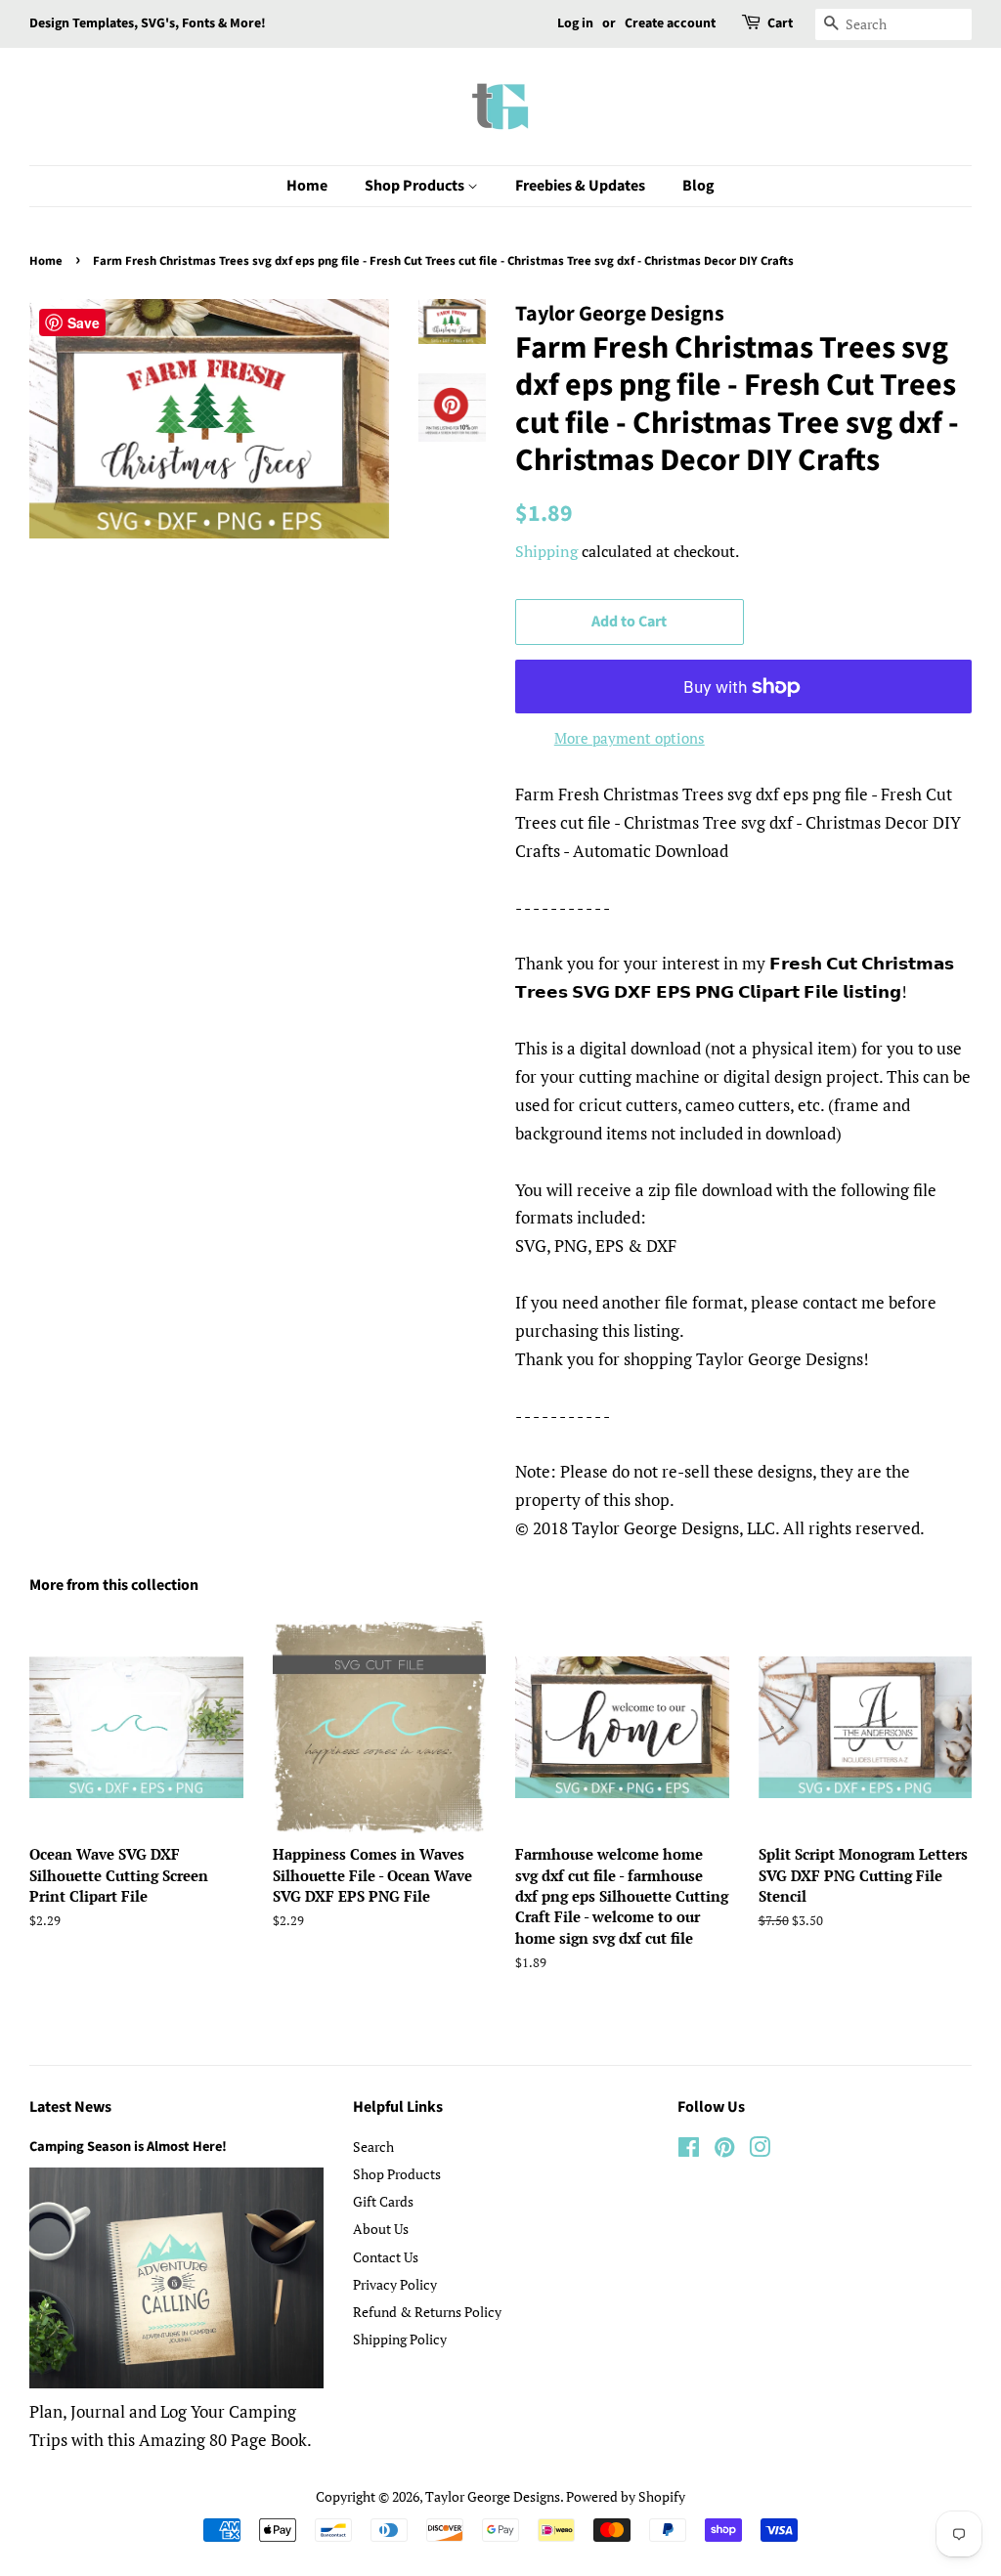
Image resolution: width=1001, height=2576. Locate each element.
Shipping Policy (400, 2339)
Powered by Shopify (626, 2496)
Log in (575, 23)
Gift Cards (383, 2201)
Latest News (70, 2107)
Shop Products (416, 186)
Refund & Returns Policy (427, 2312)
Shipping (546, 551)
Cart (780, 23)
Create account (670, 23)
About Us (381, 2229)
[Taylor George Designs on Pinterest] (724, 2150)
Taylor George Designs (493, 2496)
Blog (698, 186)
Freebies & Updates (580, 186)
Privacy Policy (395, 2284)
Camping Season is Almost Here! (128, 2147)
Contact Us (386, 2257)
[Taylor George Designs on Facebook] (689, 2150)
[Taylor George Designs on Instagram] (760, 2150)
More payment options (630, 738)
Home (307, 186)
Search (373, 2147)
